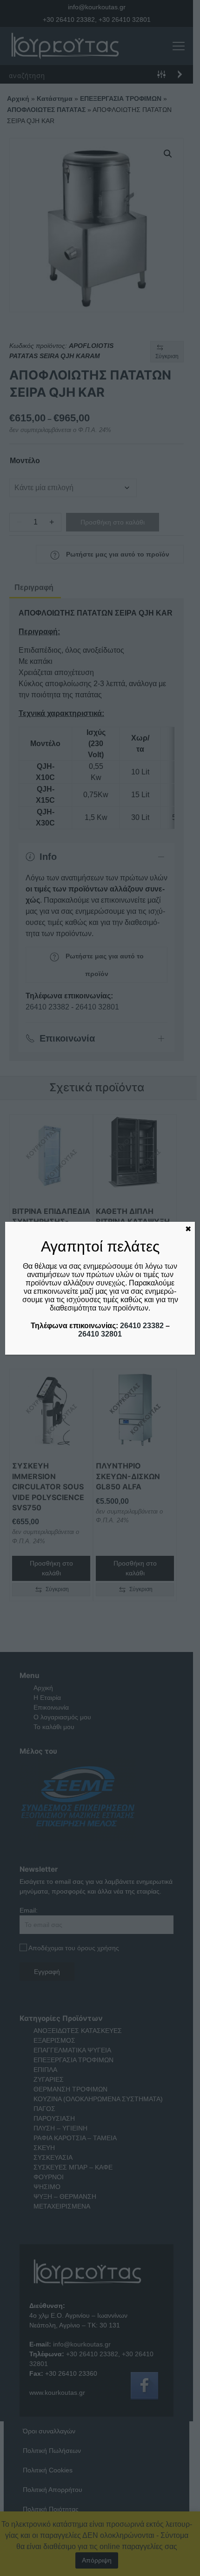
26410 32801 (100, 1334)
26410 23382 (142, 1326)
